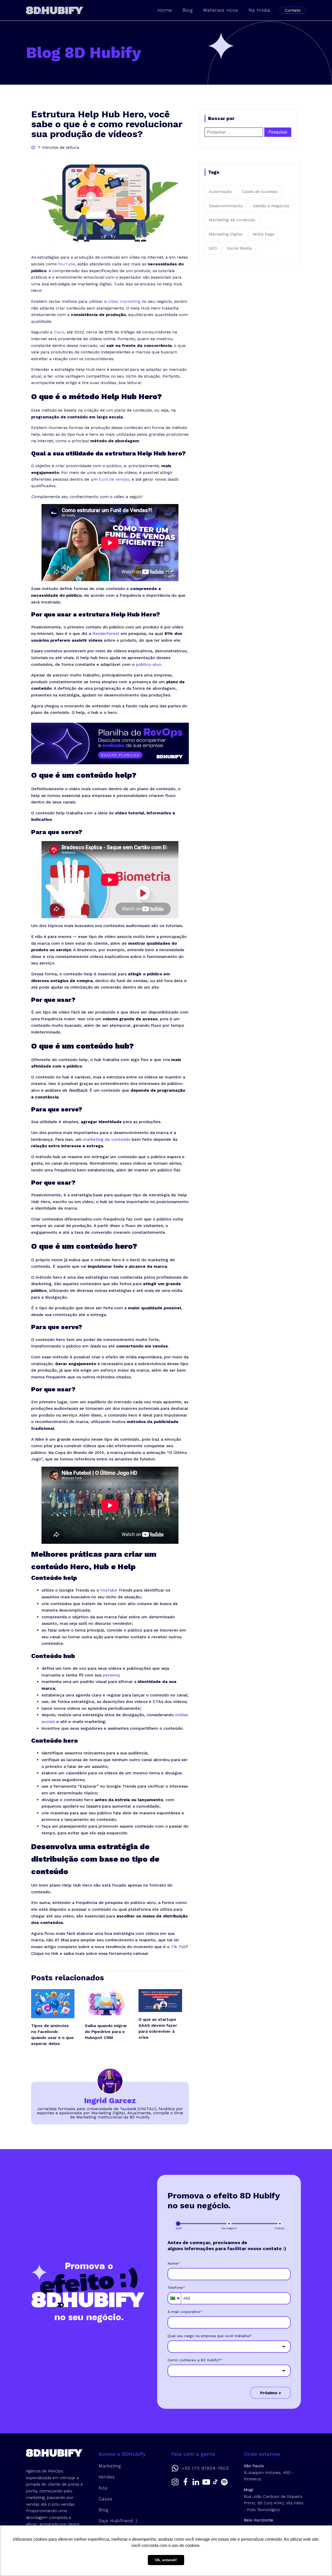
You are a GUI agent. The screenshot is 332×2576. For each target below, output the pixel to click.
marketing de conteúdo (107, 1139)
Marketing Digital (226, 234)
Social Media (239, 248)
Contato (293, 10)
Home (165, 10)
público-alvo (148, 664)
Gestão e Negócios (271, 206)
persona (111, 1675)
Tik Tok (178, 1947)
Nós (103, 2488)
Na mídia (259, 10)
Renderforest (106, 633)
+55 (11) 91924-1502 (205, 2468)
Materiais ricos (221, 10)
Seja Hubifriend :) (118, 2521)
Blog (188, 10)
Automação (220, 192)
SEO (213, 248)
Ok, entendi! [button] (166, 2560)
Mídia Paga (264, 234)
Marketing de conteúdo (232, 220)
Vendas (107, 2477)
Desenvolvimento (226, 206)
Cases (106, 2499)
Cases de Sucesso (260, 192)
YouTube (67, 264)
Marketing (110, 2466)
